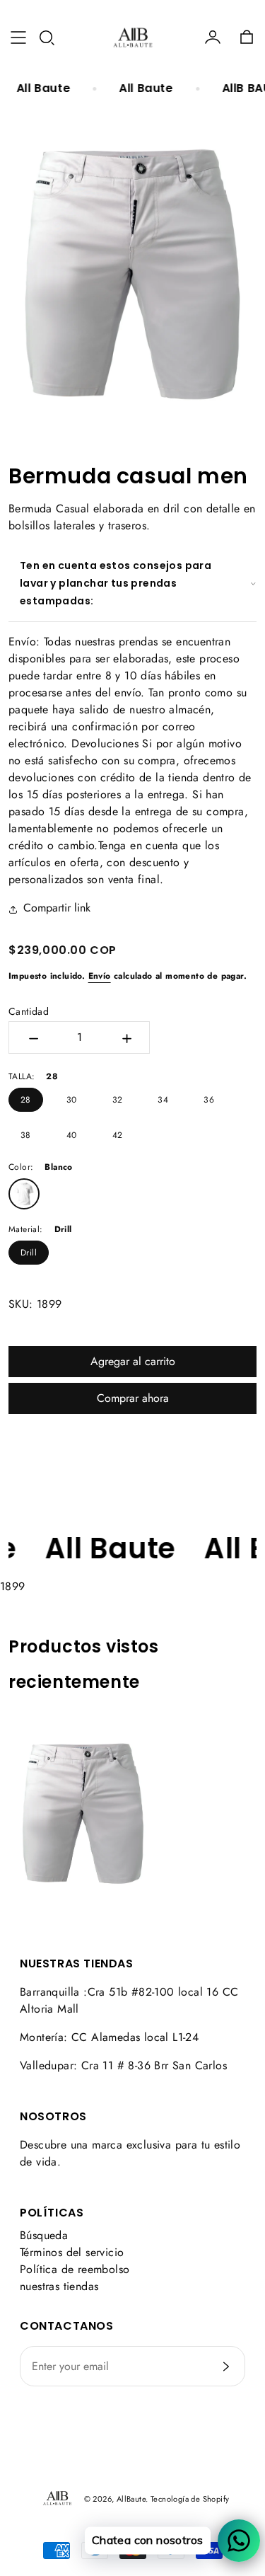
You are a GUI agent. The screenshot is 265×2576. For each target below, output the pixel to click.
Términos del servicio (72, 2252)
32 (118, 1100)
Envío (100, 976)
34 (163, 1100)
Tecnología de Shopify (190, 2499)
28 (26, 1100)
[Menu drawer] (18, 38)
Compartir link (57, 908)
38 (26, 1135)
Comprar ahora (133, 1398)
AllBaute (131, 2499)
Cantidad (29, 1011)
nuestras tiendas (59, 2286)
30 (72, 1100)
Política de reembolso (75, 2269)
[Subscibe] (226, 2367)
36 (209, 1100)
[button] (47, 38)
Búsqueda (44, 2235)
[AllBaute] (133, 38)
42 (118, 1135)
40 (72, 1135)
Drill (29, 1253)
